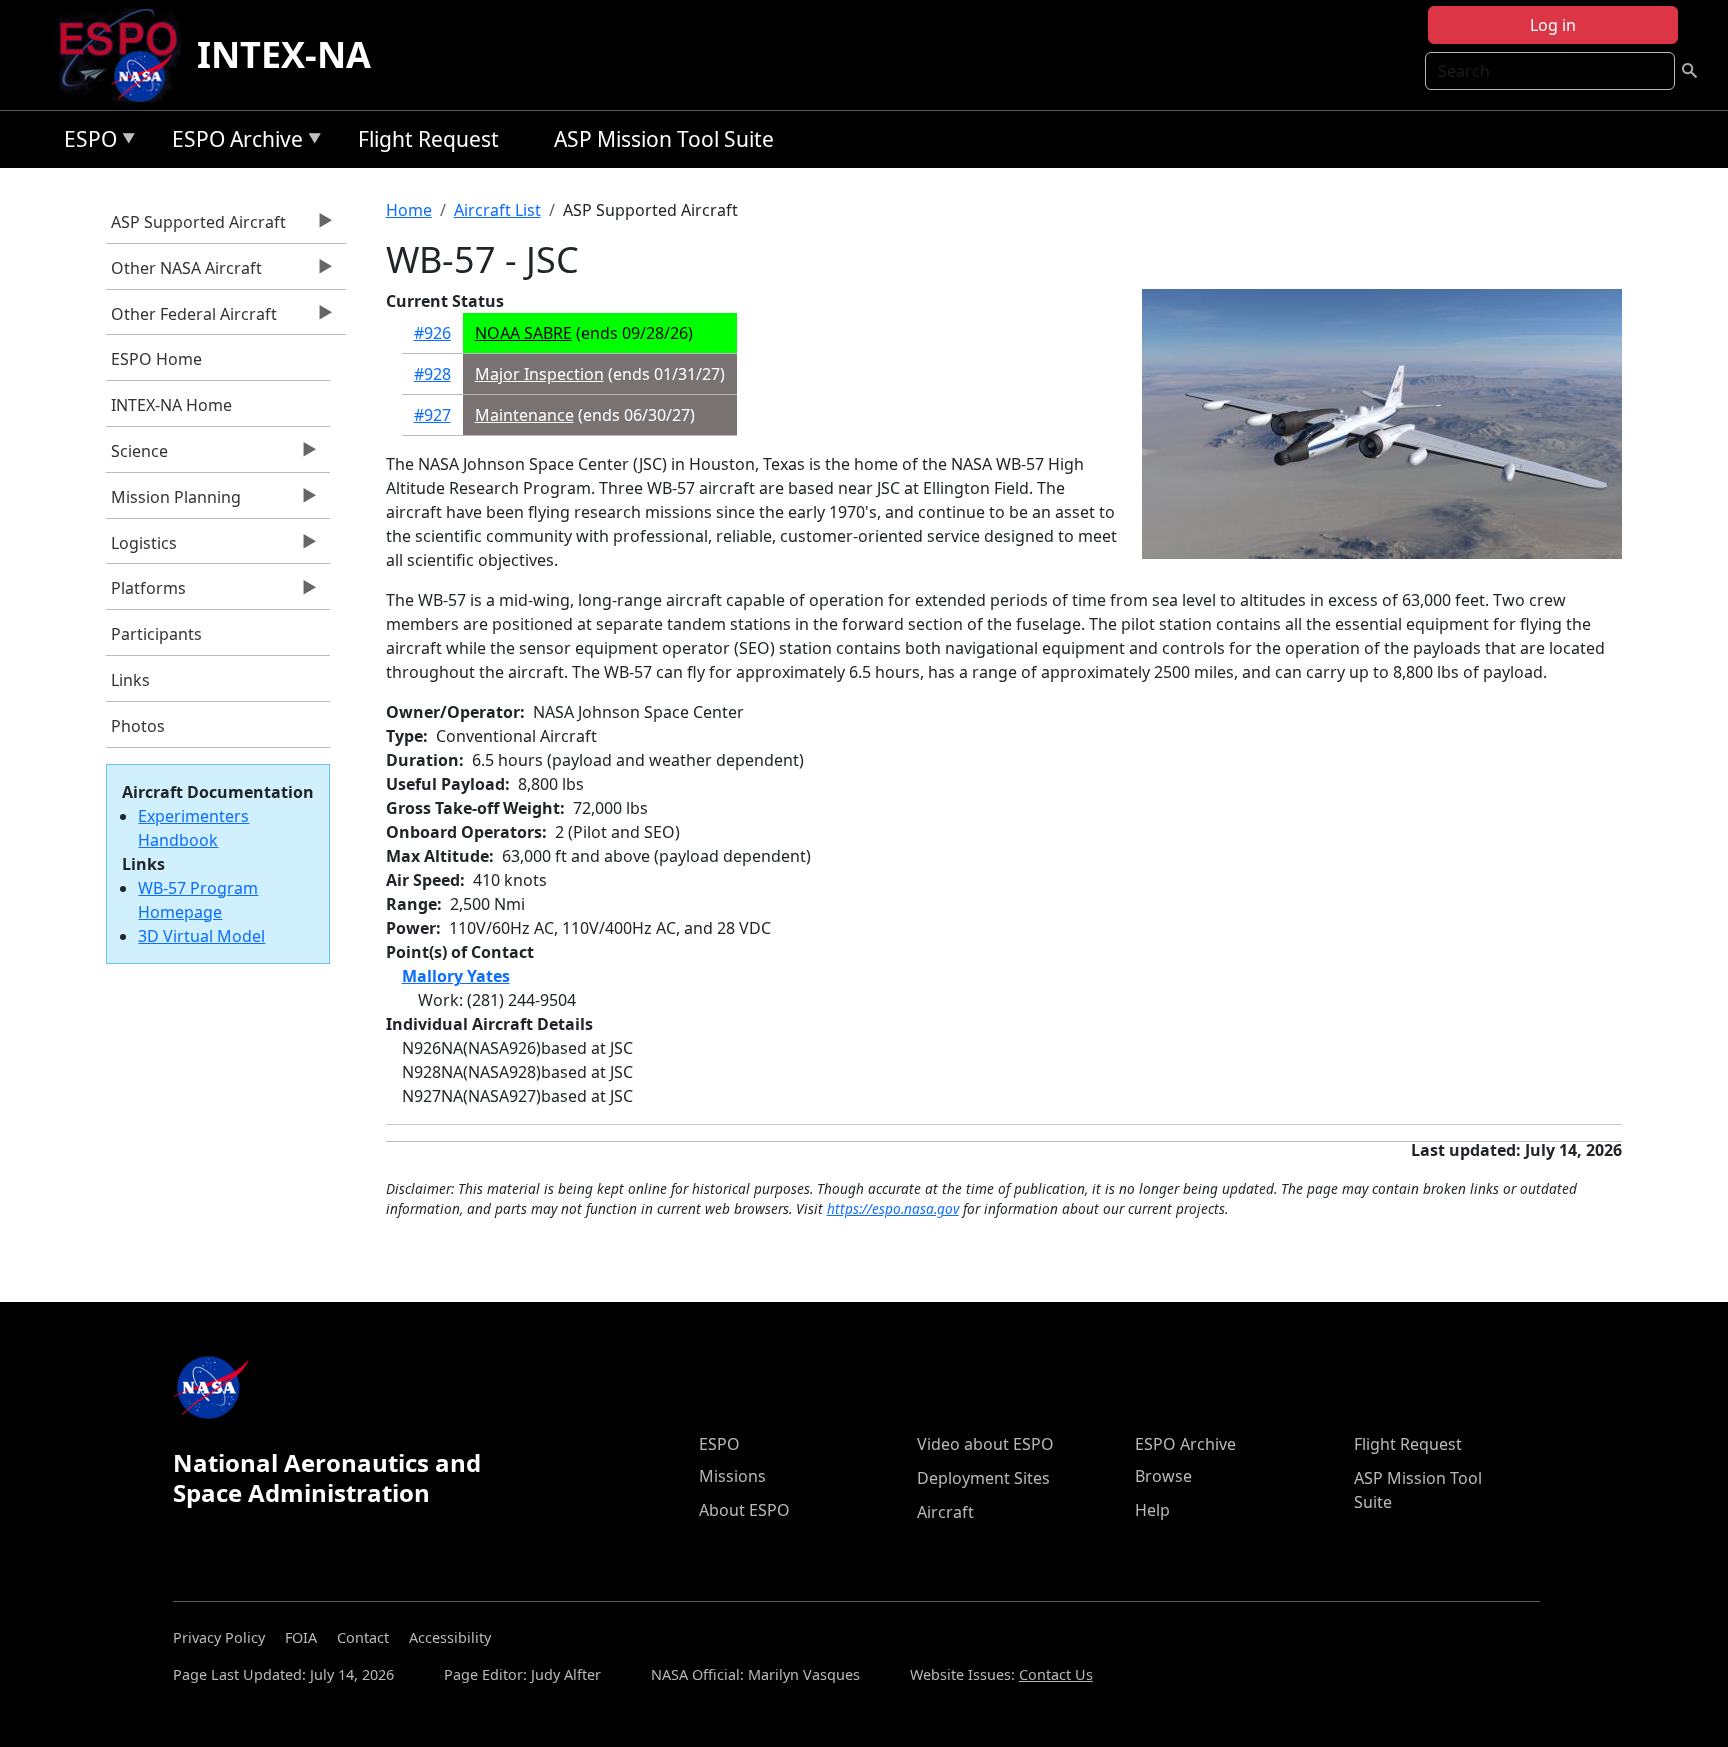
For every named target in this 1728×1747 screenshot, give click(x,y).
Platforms (146, 593)
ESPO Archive (232, 142)
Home (409, 210)
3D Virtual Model (201, 936)
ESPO (85, 142)
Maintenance (524, 415)
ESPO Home (156, 359)
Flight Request (428, 139)
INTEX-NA (284, 54)
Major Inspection (539, 374)
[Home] (126, 55)
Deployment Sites (983, 1478)
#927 (432, 415)
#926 (432, 333)
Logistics (141, 548)
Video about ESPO (985, 1444)
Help (1152, 1510)
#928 (432, 374)
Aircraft (945, 1512)
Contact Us (1056, 1674)
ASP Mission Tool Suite (664, 139)
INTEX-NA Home (171, 405)
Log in (1553, 25)
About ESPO (744, 1510)
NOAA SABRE (523, 333)
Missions (732, 1476)
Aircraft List (497, 210)
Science (137, 456)
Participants (156, 634)
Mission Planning (173, 502)
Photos (138, 726)
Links (130, 680)
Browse (1163, 1476)
